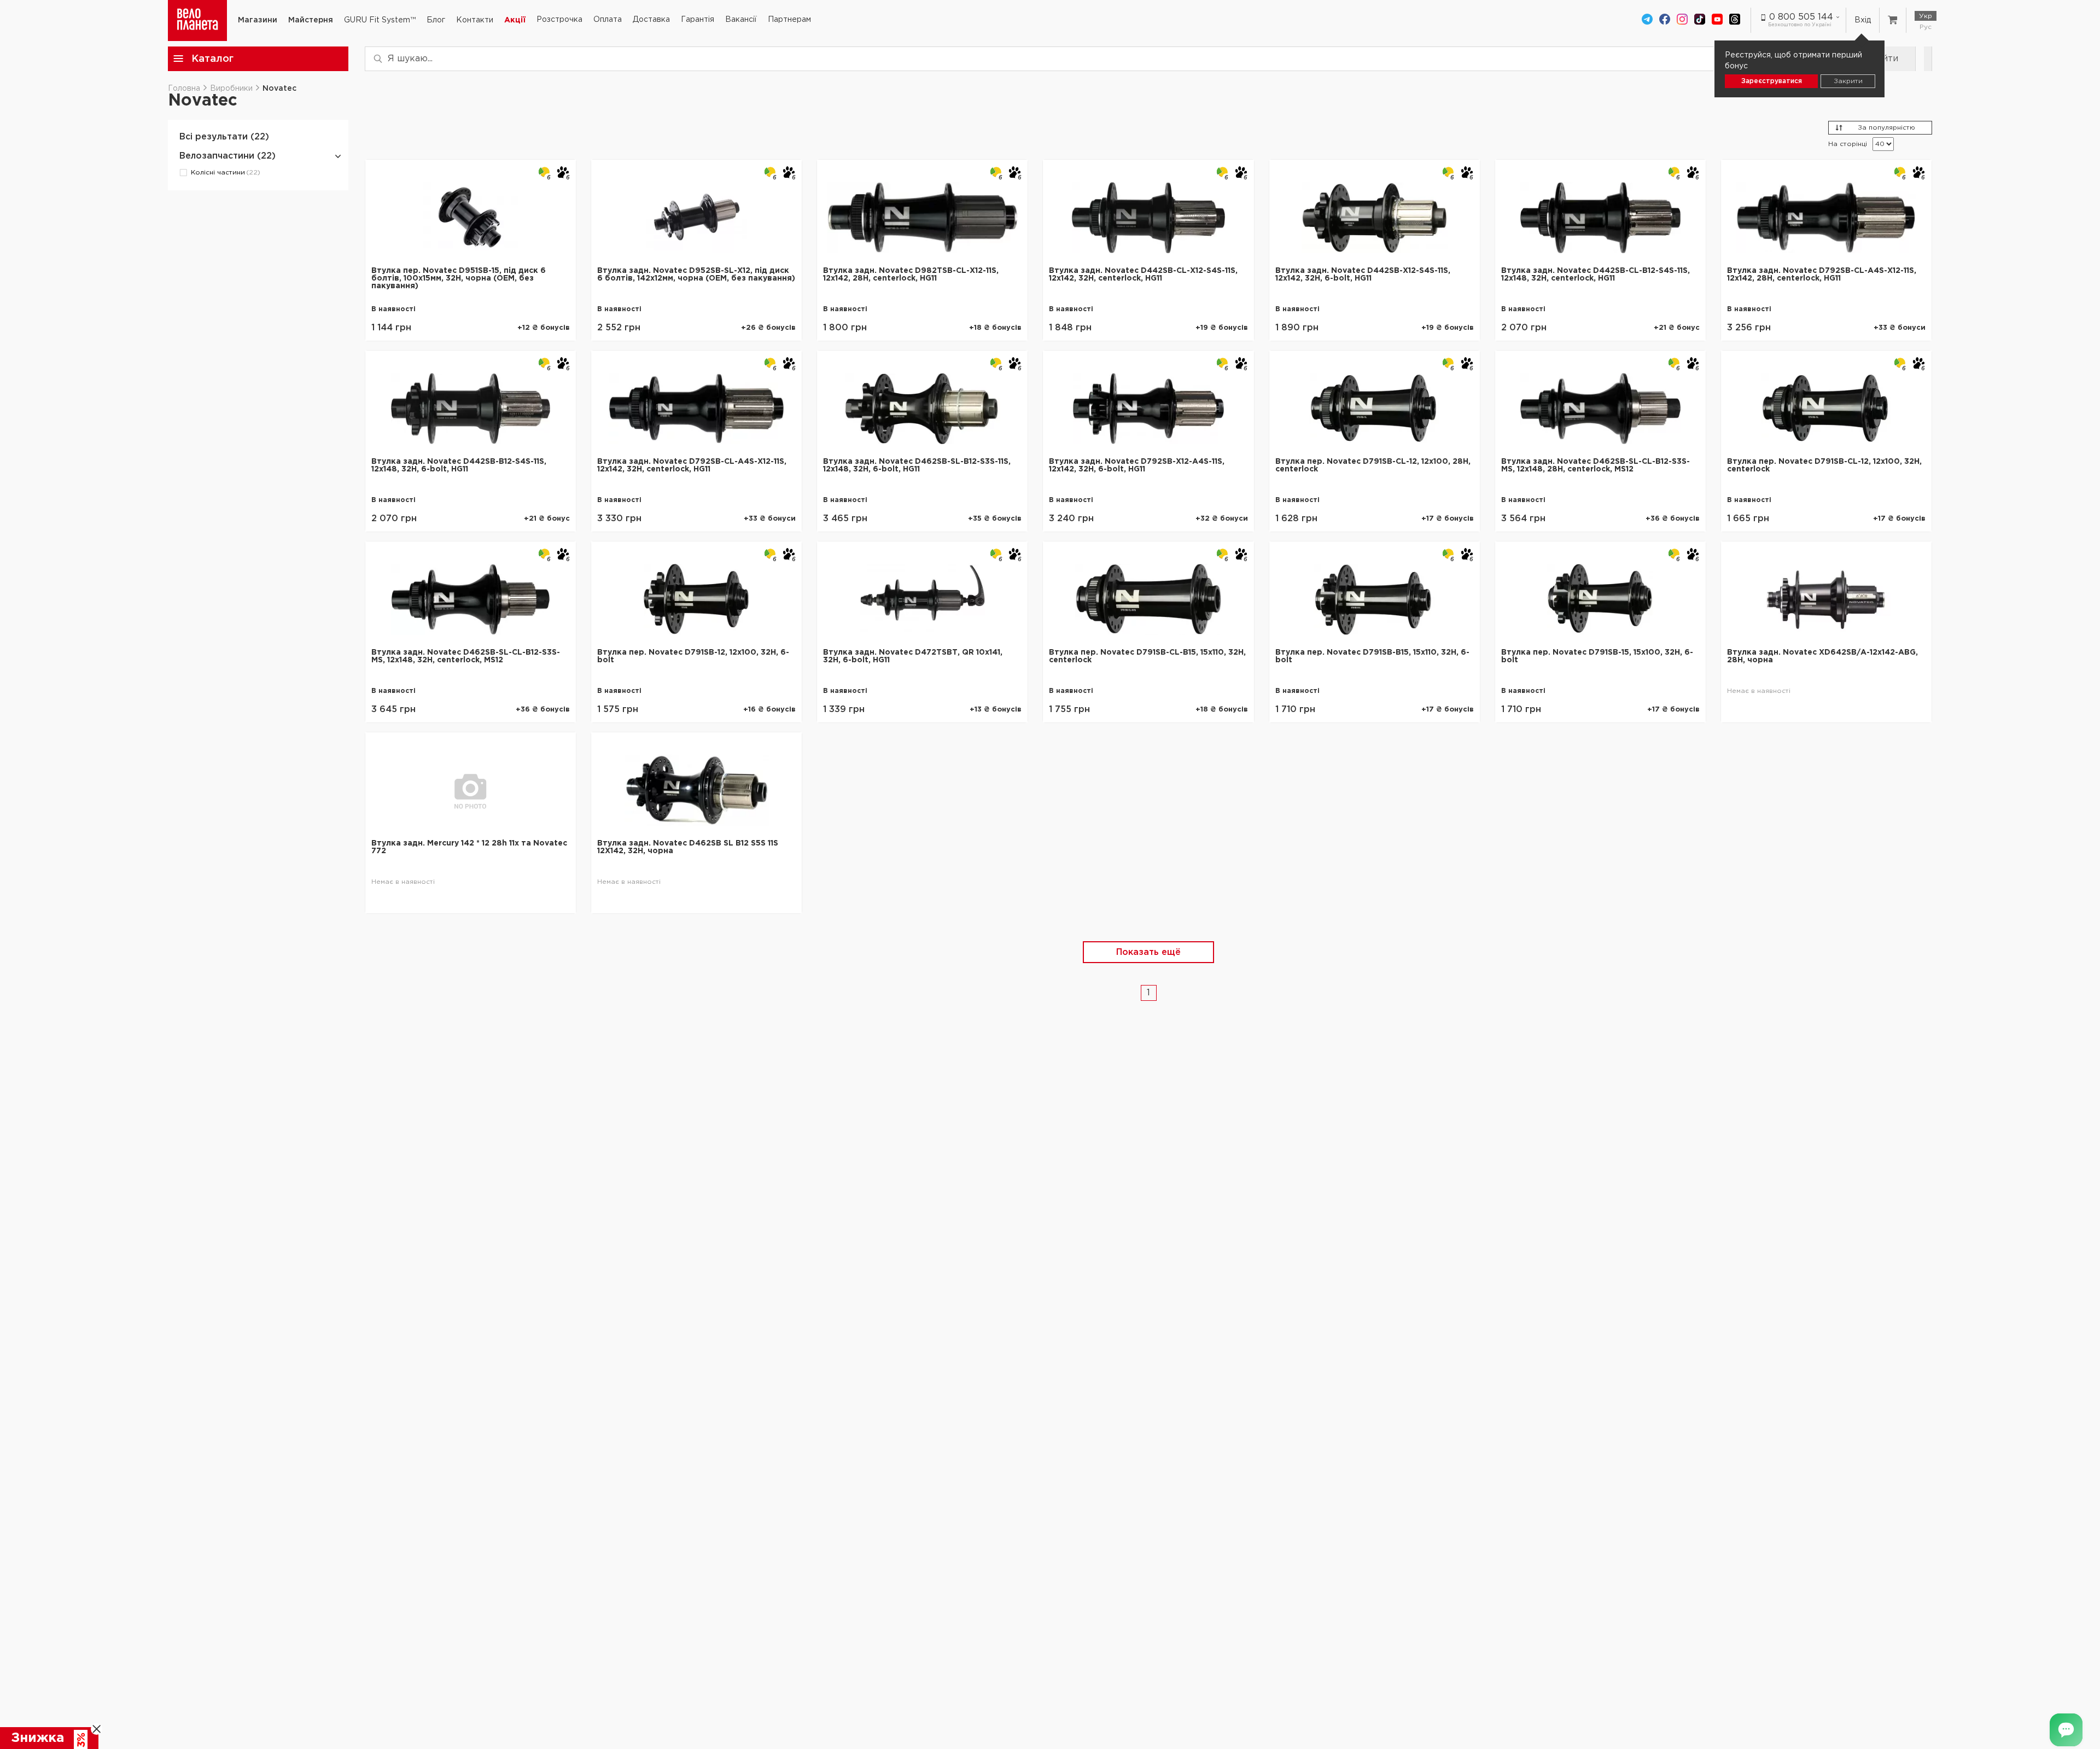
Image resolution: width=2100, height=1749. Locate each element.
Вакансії (741, 20)
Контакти (475, 20)
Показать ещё (1148, 952)
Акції (515, 20)
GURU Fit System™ (380, 20)
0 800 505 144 (1801, 17)
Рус (1926, 27)
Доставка (651, 20)
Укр (1926, 16)
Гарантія (698, 20)
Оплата (608, 20)
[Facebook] (1665, 20)
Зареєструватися (1772, 81)
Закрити (1848, 81)
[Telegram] (1647, 20)
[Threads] (1735, 20)
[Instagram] (1682, 20)
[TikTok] (1700, 20)
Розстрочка (559, 20)
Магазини (258, 20)
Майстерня (311, 20)
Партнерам (789, 20)
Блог (436, 20)
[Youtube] (1717, 20)
